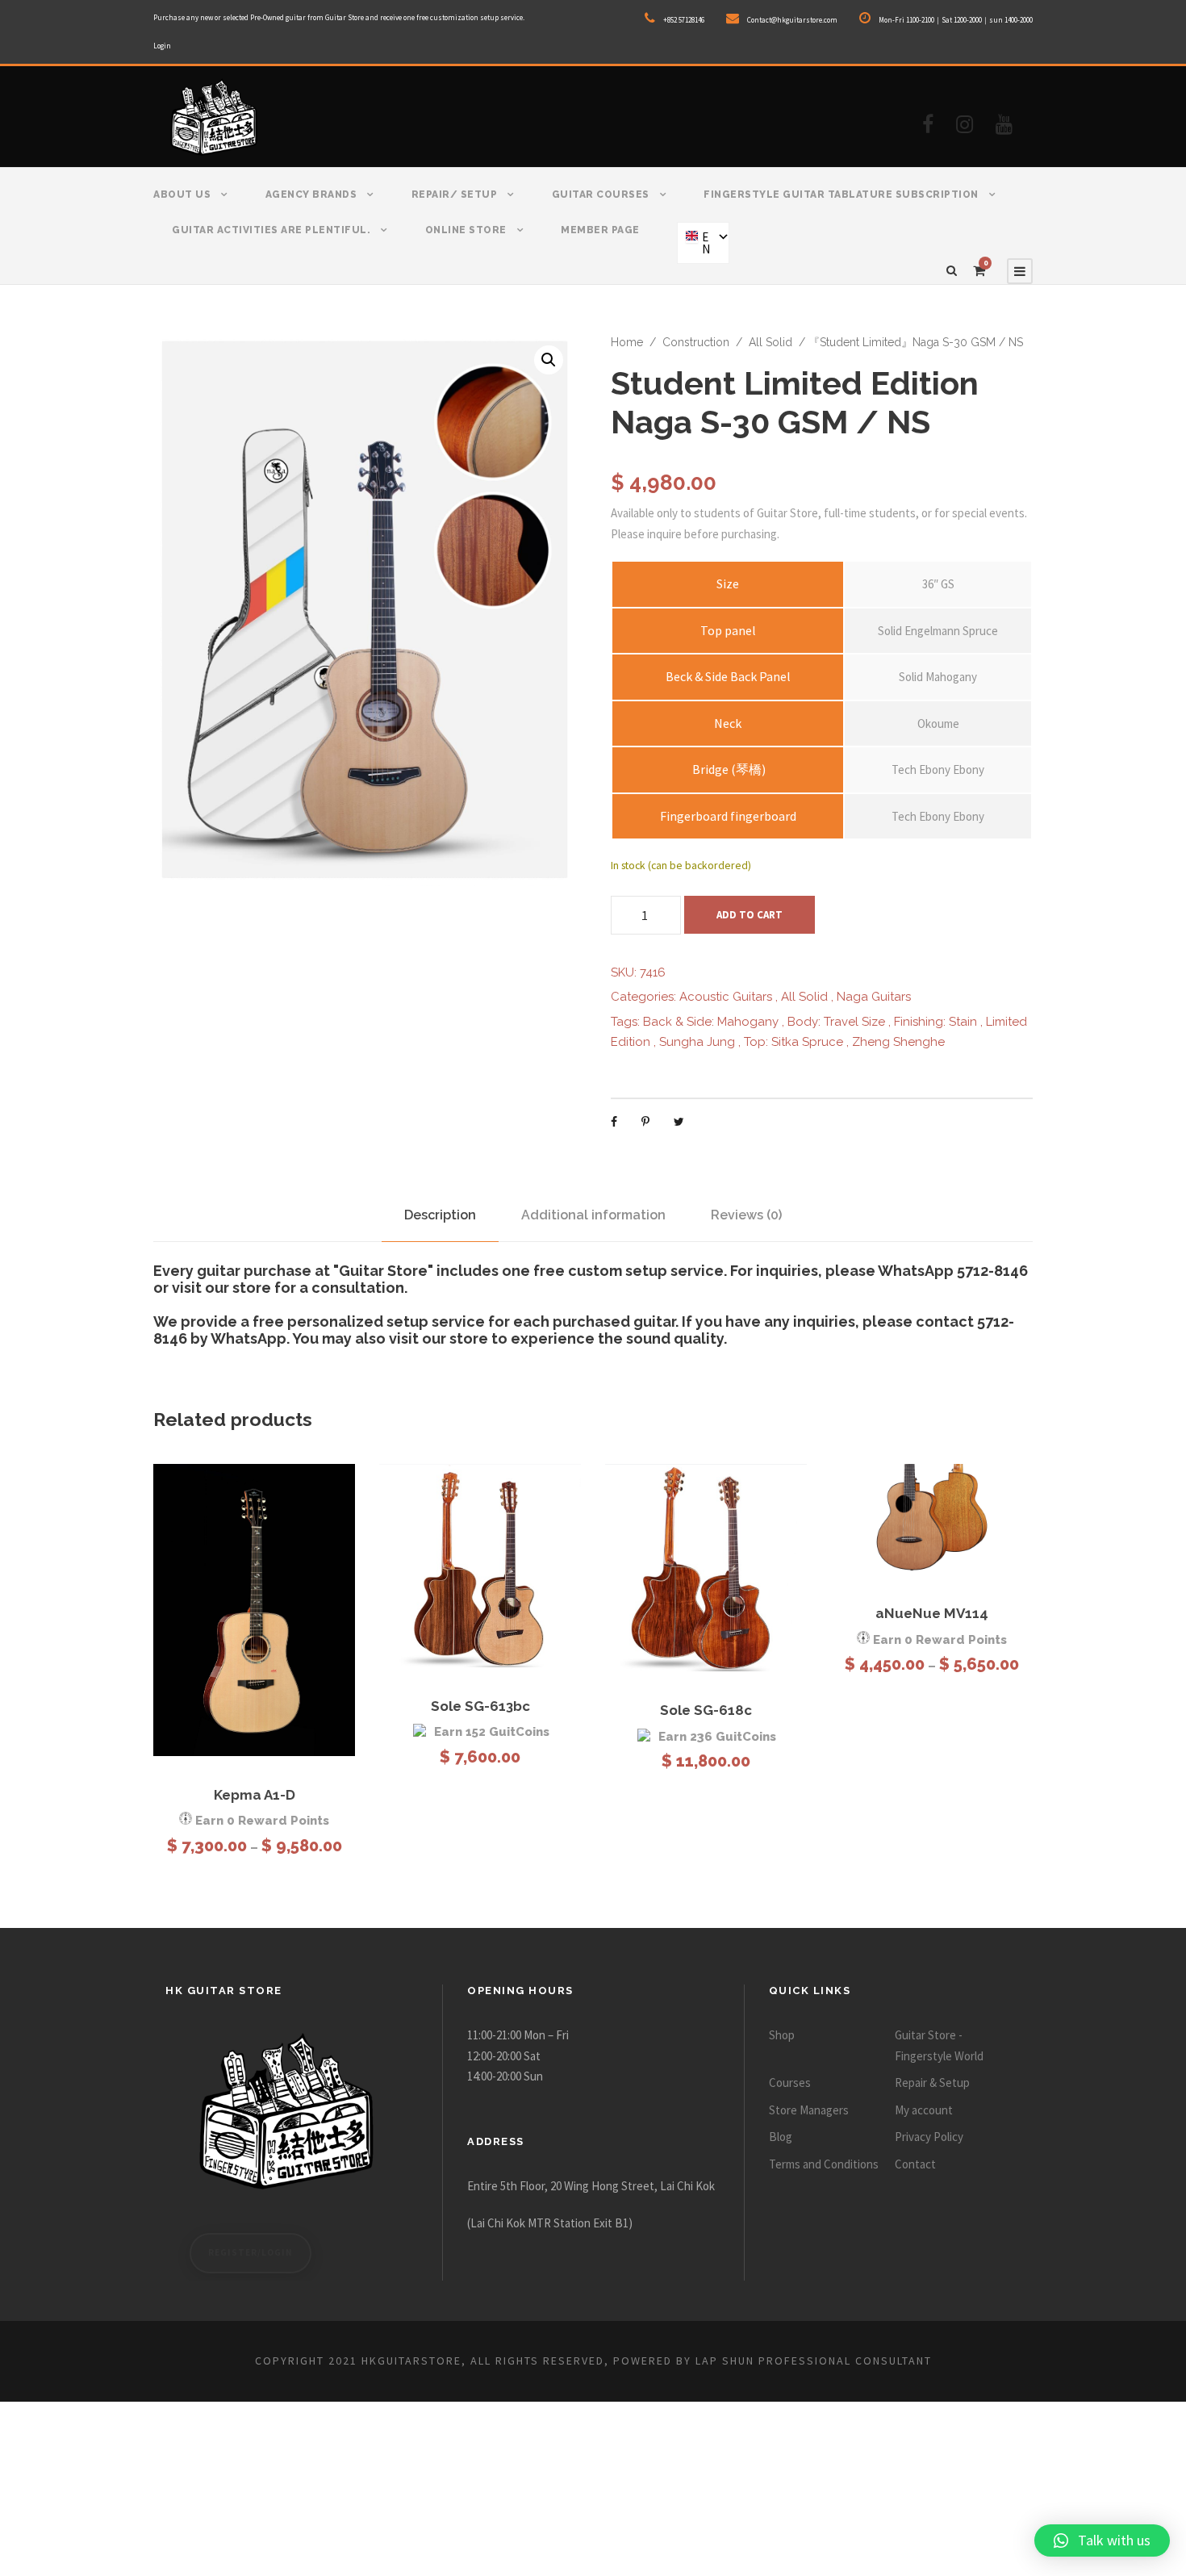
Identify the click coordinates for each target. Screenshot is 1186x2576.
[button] (549, 360)
